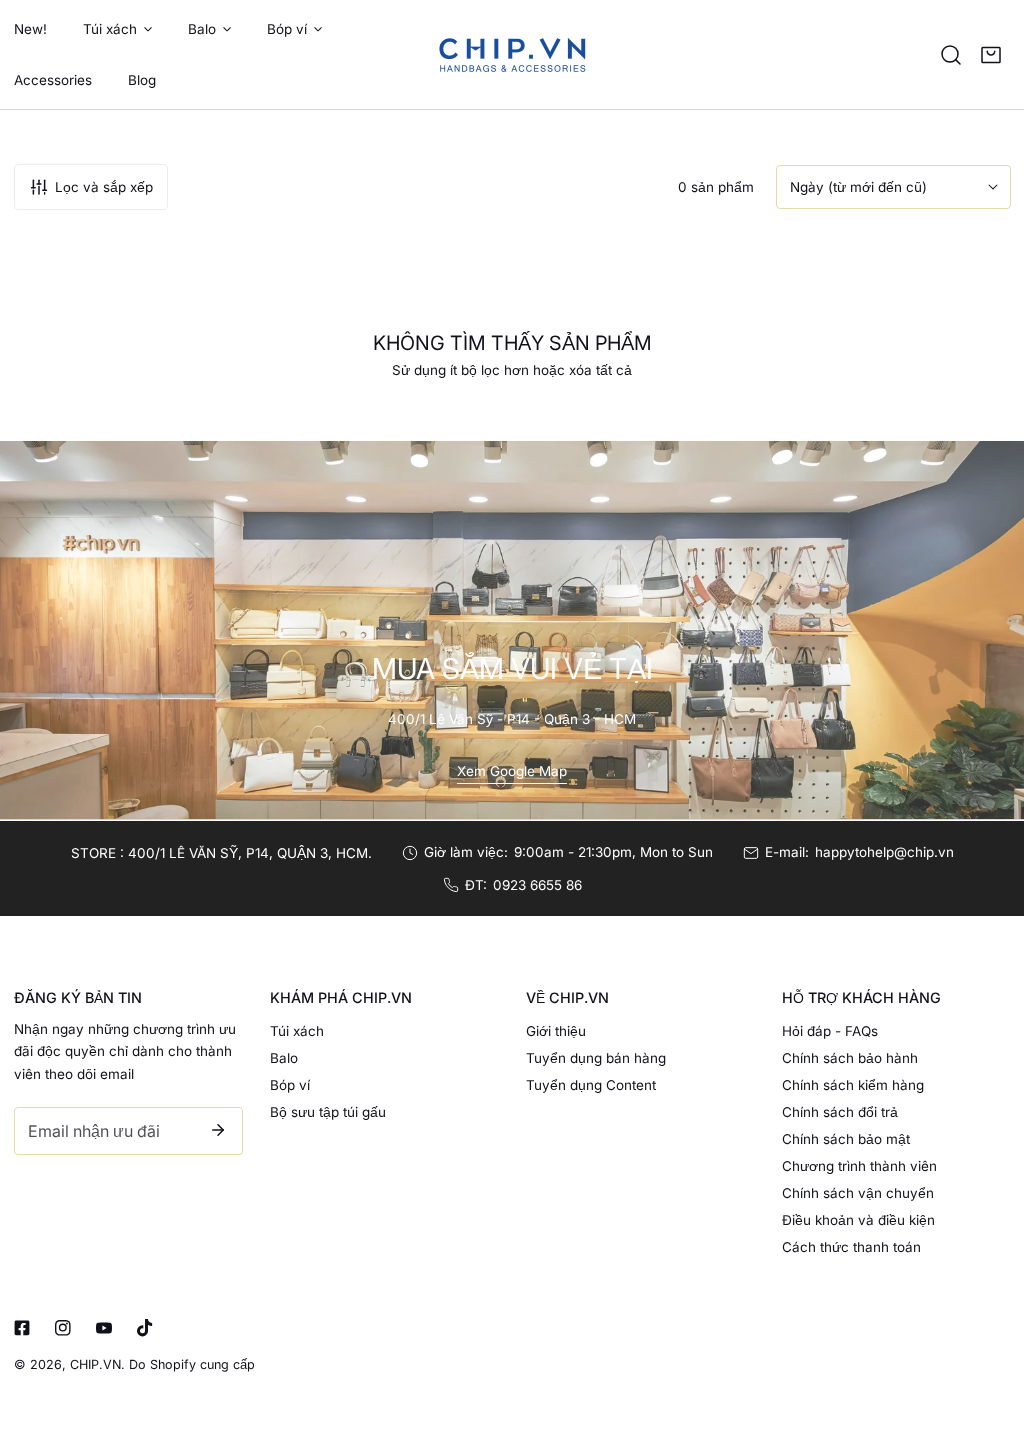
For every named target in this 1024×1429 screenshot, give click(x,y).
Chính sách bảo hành (850, 1058)
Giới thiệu (556, 1031)
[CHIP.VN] (512, 54)
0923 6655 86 (537, 885)
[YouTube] (103, 1328)
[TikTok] (144, 1328)
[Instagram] (62, 1328)
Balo (284, 1058)
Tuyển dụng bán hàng (596, 1058)
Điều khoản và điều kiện (858, 1220)
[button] (991, 55)
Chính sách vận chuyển (858, 1193)
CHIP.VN (95, 1364)
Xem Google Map (512, 771)
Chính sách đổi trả (840, 1112)
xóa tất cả (600, 370)
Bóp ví (290, 1085)
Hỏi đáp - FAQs (830, 1031)
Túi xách (297, 1031)
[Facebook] (21, 1328)
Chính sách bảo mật (846, 1139)
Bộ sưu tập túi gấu (328, 1112)
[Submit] (218, 1130)
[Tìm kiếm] (951, 55)
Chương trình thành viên (859, 1166)
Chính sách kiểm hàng (853, 1085)
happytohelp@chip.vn (884, 852)
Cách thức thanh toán (851, 1247)
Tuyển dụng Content (591, 1085)
